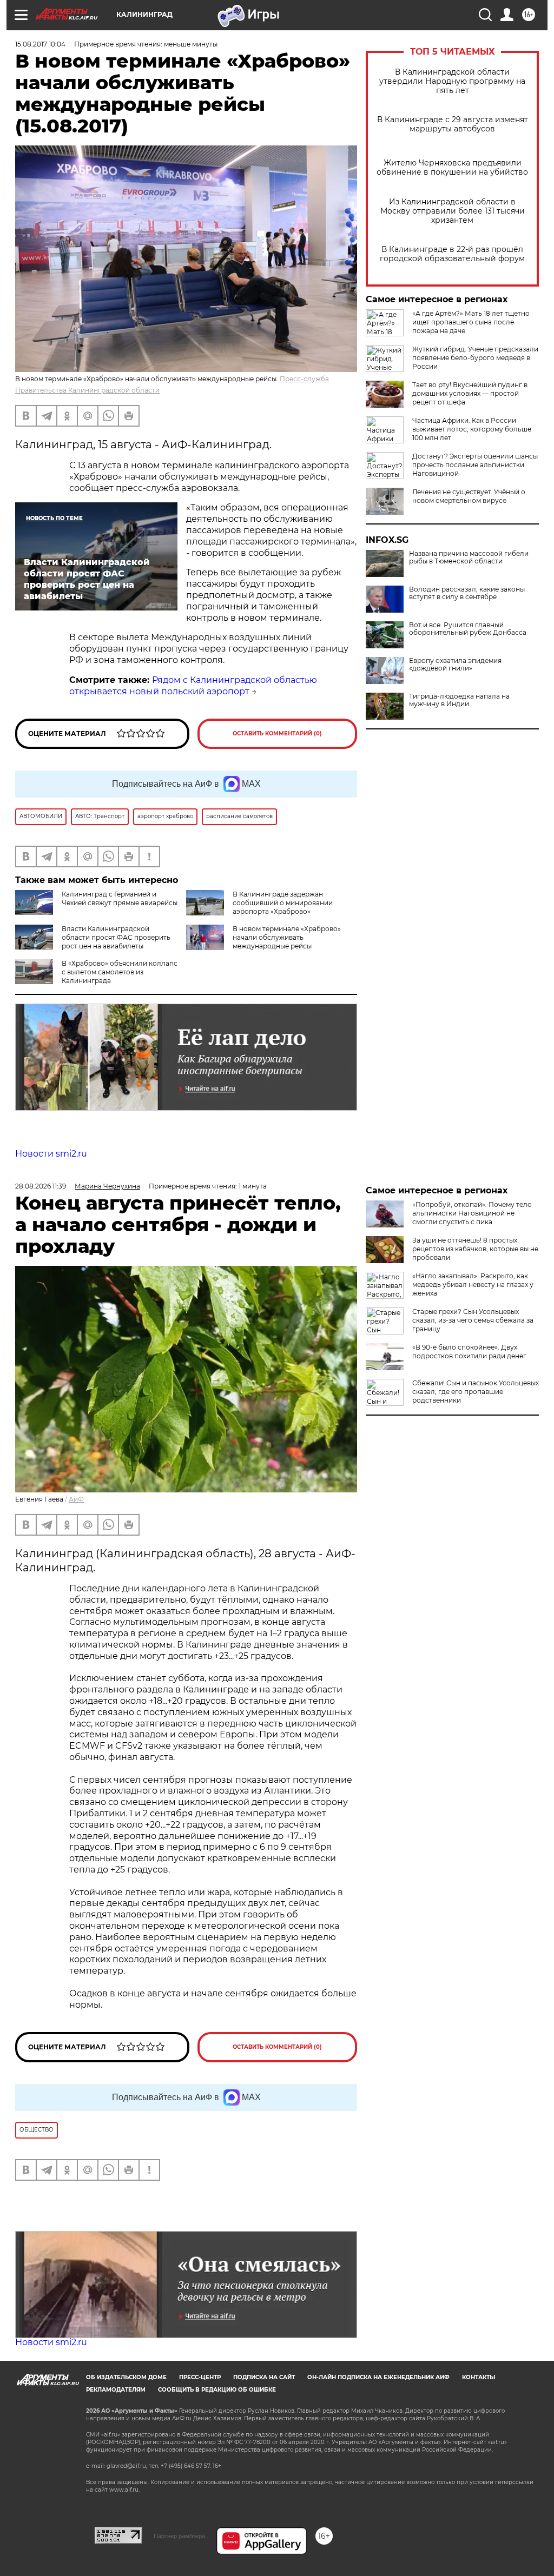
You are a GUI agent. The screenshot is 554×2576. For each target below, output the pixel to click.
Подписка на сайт (264, 2377)
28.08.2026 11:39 (41, 1186)
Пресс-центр (200, 2377)
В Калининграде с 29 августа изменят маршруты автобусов (453, 124)
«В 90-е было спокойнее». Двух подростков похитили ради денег (469, 1352)
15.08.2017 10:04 (40, 44)
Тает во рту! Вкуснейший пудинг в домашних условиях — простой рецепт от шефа (470, 393)
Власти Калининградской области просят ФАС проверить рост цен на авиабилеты (116, 937)
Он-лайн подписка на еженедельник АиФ (378, 2377)
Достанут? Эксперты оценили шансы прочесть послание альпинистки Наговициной (475, 465)
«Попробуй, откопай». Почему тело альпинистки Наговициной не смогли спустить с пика (472, 1213)
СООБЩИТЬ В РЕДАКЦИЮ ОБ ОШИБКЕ (217, 2390)
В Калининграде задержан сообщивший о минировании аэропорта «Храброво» (283, 903)
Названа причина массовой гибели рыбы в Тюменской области (469, 557)
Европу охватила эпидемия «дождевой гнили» (455, 665)
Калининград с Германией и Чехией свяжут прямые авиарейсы (120, 898)
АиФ (76, 1499)
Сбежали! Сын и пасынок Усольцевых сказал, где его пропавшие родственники (476, 1392)
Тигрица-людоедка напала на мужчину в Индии (459, 700)
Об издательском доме (126, 2377)
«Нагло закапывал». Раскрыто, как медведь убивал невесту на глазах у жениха (473, 1284)
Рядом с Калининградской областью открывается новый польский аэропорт (193, 686)
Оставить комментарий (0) (277, 733)
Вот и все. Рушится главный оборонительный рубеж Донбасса (468, 629)
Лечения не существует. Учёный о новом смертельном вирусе (469, 496)
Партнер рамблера (179, 2536)
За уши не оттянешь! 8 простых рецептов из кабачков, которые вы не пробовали (475, 1249)
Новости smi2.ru (51, 1154)
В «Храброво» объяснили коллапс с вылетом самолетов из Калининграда (120, 972)
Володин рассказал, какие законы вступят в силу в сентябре (467, 593)
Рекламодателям (116, 2390)
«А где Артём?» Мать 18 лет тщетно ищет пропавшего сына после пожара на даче (471, 322)
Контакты (479, 2377)
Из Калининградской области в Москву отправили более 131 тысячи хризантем (453, 211)
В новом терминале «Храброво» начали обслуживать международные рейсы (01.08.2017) (263, 942)
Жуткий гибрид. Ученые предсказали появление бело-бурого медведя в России (475, 358)
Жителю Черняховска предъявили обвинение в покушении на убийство (452, 168)
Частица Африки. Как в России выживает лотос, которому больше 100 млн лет (472, 429)
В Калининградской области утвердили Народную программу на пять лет (452, 81)
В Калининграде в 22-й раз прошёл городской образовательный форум (452, 254)
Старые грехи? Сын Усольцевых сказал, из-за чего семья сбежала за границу (473, 1320)
